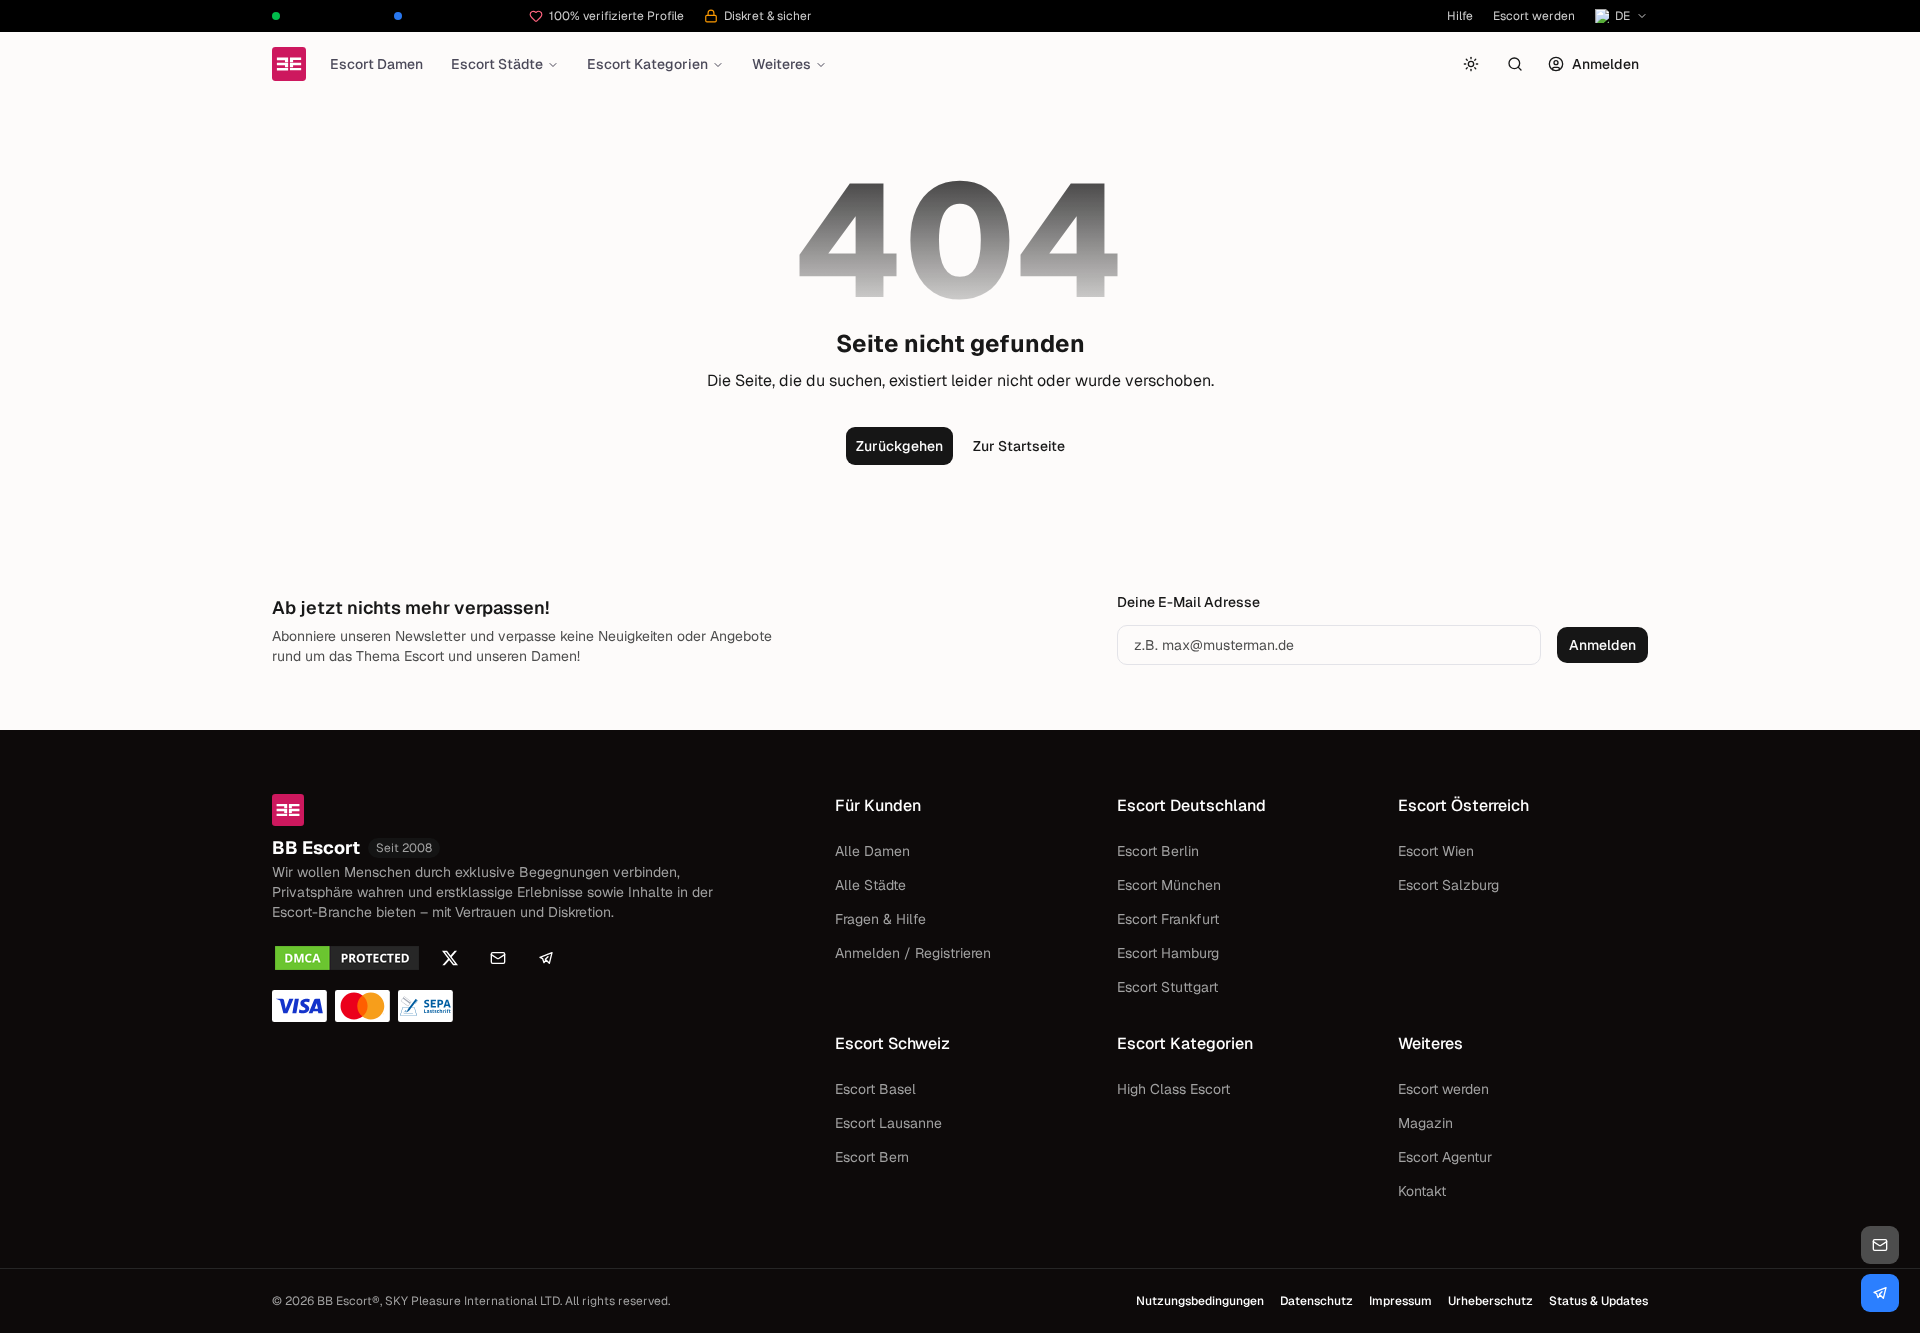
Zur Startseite (1019, 446)
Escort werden (1534, 16)
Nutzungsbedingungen (1200, 1301)
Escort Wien (1436, 851)
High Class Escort (1173, 1089)
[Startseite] (289, 64)
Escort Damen (376, 64)
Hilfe (1460, 16)
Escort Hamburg (1168, 953)
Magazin (1425, 1123)
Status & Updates (1598, 1301)
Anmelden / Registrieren (913, 953)
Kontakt (1422, 1191)
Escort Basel (875, 1089)
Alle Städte (870, 885)
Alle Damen (872, 851)
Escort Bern (872, 1157)
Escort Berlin (1158, 851)
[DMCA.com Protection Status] (347, 958)
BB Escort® (348, 1301)
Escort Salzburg (1448, 885)
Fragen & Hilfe (880, 919)
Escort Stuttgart (1167, 987)
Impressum (1400, 1301)
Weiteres (781, 64)
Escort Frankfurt (1168, 919)
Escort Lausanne (888, 1123)
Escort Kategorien (647, 64)
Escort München (1169, 885)
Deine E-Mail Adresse (1188, 602)
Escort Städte (497, 64)
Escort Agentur (1445, 1157)
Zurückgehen (899, 446)
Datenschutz (1316, 1301)
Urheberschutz (1490, 1301)
